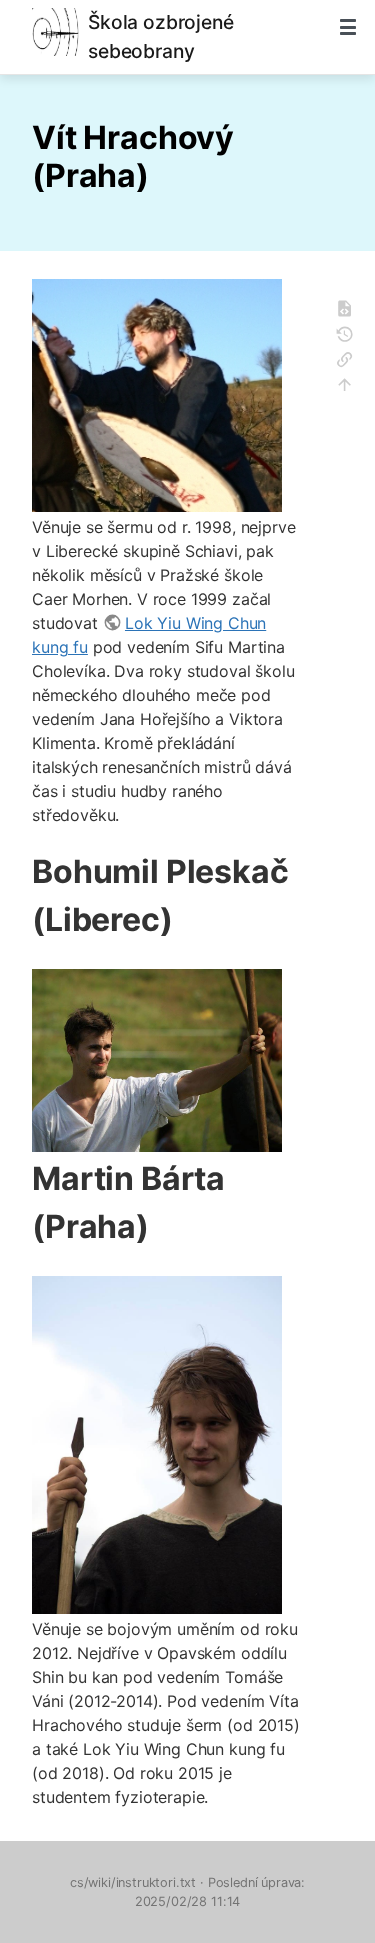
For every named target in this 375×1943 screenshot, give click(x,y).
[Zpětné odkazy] (351, 362)
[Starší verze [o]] (351, 337)
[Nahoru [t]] (351, 387)
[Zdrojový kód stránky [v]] (351, 311)
